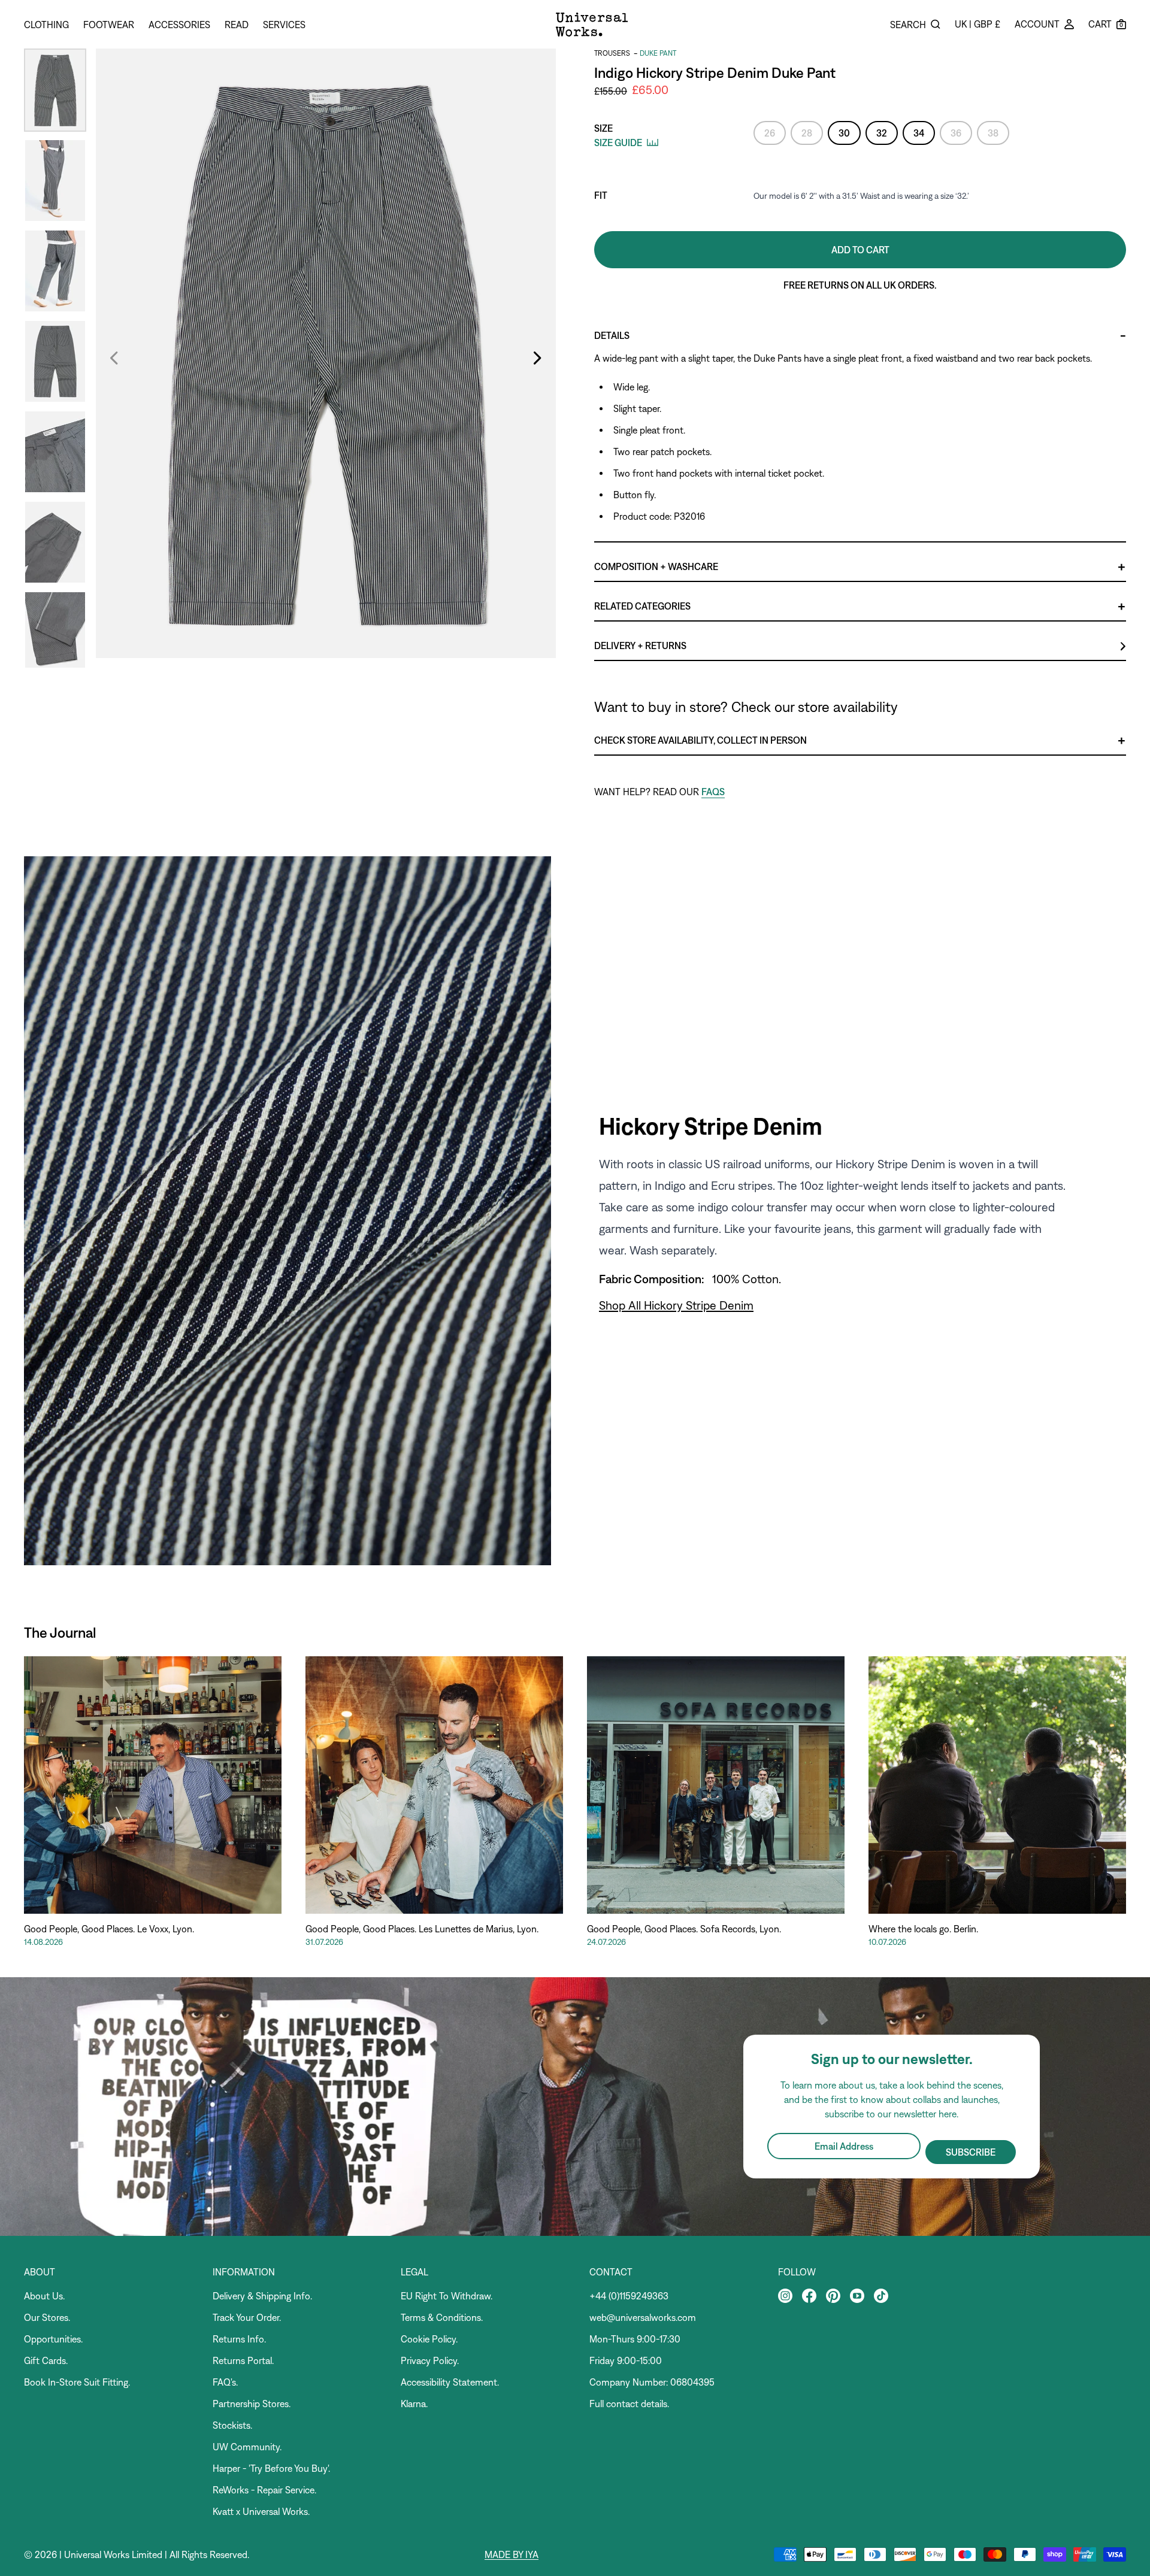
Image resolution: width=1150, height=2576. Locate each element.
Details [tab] (612, 335)
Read (237, 25)
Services (284, 25)
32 (882, 133)
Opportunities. (53, 2339)
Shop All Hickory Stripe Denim (676, 1305)
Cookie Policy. (429, 2339)
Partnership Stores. (252, 2404)
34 (919, 133)
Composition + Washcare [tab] (656, 566)
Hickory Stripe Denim (711, 1126)
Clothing (46, 25)
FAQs (713, 792)
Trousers (612, 53)
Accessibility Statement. (450, 2382)
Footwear (109, 25)
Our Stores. (47, 2317)
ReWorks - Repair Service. (264, 2490)
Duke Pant (658, 53)
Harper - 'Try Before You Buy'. (271, 2468)
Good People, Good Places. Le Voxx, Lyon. (109, 1929)
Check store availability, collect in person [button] (700, 740)
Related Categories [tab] (642, 606)
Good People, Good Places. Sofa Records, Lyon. (684, 1929)
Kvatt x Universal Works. (261, 2511)
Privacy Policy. (430, 2360)
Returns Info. (239, 2339)
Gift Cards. (46, 2360)
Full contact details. (629, 2404)
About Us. (44, 2296)
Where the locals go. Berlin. (923, 1929)
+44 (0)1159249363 (629, 2296)
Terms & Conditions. (442, 2317)
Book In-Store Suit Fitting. (77, 2382)
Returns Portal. (243, 2360)
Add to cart (860, 250)
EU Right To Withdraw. (447, 2296)
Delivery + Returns (640, 645)
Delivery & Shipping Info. (262, 2296)
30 (844, 133)
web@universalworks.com (643, 2317)
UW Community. (247, 2447)
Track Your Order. (247, 2317)
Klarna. (414, 2404)
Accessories (179, 25)
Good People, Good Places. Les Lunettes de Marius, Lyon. (422, 1929)
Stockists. (232, 2425)
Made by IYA (512, 2554)
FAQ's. (225, 2382)
